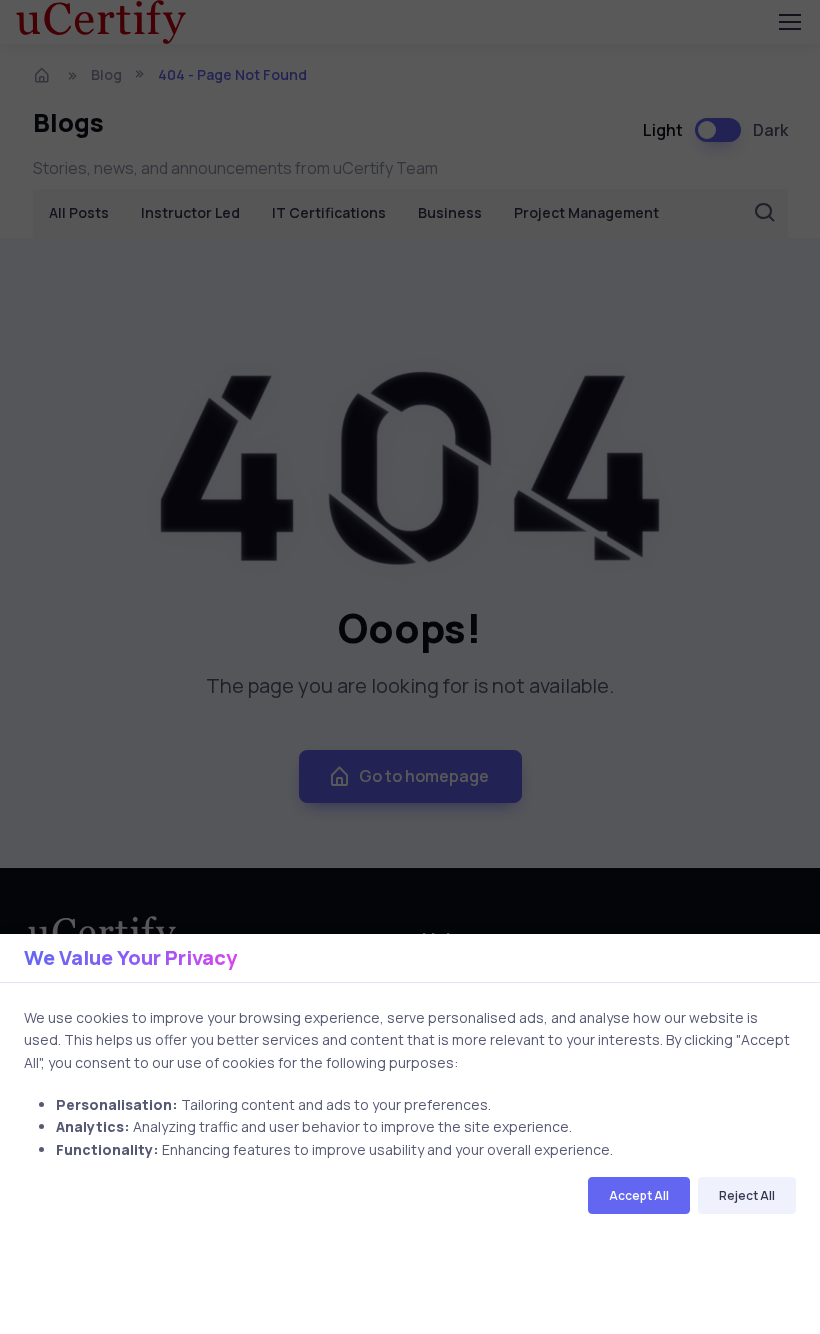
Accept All (639, 1195)
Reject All (747, 1195)
